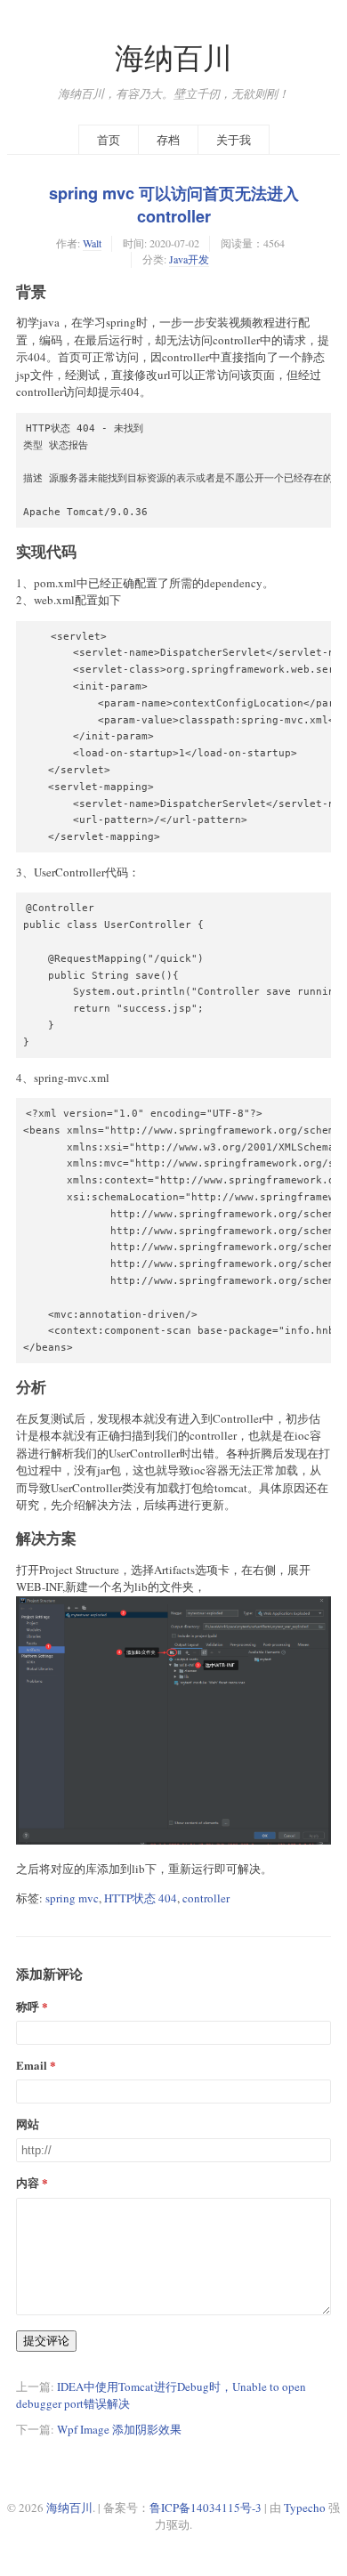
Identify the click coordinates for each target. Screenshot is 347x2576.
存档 (168, 140)
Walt (92, 243)
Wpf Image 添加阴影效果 (119, 2429)
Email (32, 2065)
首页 (109, 140)
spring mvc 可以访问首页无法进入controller (174, 205)
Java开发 (189, 259)
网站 (28, 2124)
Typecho (305, 2507)
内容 (28, 2182)
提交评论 (46, 2341)
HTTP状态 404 (141, 1898)
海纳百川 (173, 57)
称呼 (28, 2006)
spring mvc (72, 1898)
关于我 (234, 140)
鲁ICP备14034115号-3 (206, 2507)
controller (206, 1898)
